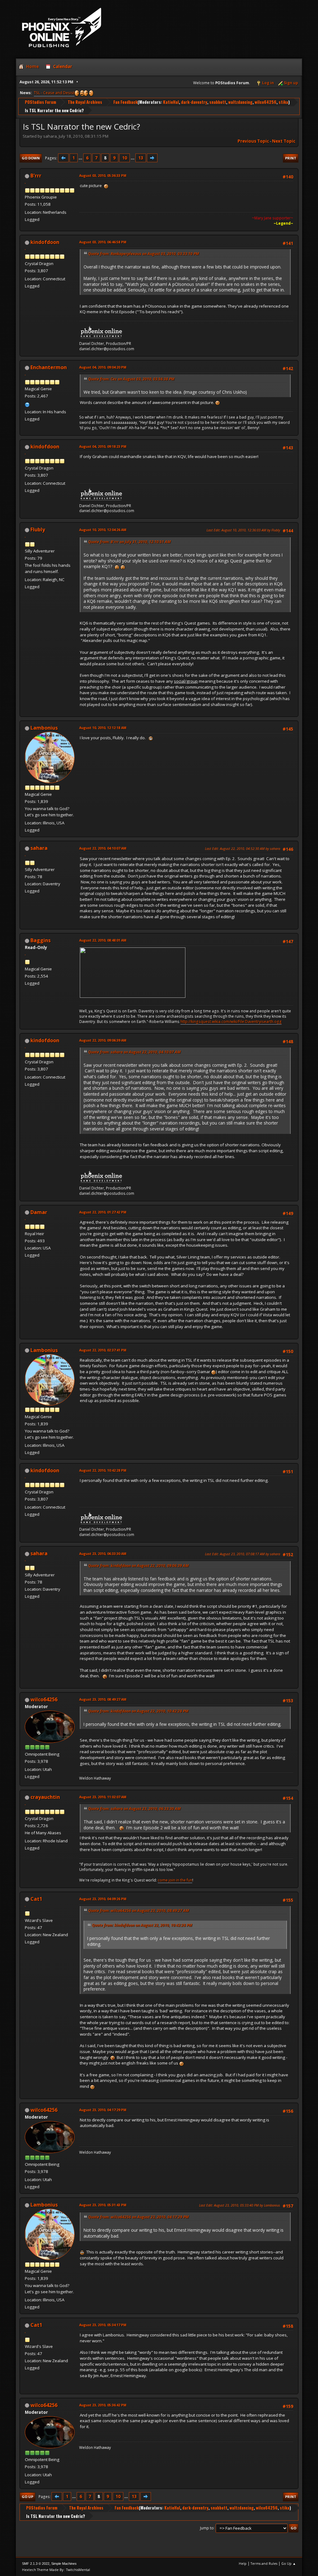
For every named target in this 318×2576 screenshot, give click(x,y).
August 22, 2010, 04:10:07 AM (103, 848)
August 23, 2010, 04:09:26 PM (103, 1899)
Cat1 (36, 1899)
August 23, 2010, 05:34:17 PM (103, 2325)
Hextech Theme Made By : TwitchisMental (56, 2570)
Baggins (41, 940)
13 (141, 158)
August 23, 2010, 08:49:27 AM (103, 1699)
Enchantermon (49, 367)
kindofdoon (45, 242)
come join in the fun (175, 1880)
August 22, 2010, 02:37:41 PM (103, 1350)
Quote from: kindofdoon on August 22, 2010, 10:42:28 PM (138, 1711)
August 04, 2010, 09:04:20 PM (103, 367)
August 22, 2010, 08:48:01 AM (103, 940)
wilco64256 (266, 102)
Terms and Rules (264, 2563)
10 (125, 158)
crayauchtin (45, 1797)
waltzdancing (240, 102)
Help (243, 2563)
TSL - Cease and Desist (54, 93)
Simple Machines (64, 2564)
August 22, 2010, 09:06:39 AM (103, 1040)
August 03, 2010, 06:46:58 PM (103, 242)
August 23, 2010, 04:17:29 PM (103, 2110)
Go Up (27, 2497)
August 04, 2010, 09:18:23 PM (103, 446)
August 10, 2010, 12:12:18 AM (103, 728)
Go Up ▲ (289, 2563)
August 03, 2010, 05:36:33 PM (103, 175)
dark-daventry (194, 102)
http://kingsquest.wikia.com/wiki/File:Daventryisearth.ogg (231, 1022)
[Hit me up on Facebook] (27, 404)
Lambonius (44, 728)
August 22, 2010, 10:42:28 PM (103, 1470)
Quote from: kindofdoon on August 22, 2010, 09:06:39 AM (139, 1566)
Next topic (284, 141)
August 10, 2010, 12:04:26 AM (103, 530)
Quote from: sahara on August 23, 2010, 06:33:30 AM (134, 1809)
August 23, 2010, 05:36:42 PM (103, 2405)
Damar (39, 1212)
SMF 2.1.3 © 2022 (36, 2564)
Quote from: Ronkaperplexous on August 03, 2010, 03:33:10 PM (144, 254)
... (81, 158)
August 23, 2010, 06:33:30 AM (103, 1554)
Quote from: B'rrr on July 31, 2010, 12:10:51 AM (129, 542)
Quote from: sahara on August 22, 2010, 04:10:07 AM (134, 1052)
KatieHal (171, 102)
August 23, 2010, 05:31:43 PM (103, 2205)
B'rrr (36, 176)
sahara (39, 848)
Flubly (38, 529)
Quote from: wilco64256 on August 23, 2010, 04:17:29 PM (139, 2217)
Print (291, 158)
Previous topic (253, 141)
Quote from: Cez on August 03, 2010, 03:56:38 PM (131, 379)
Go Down (31, 158)
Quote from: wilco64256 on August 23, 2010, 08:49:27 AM (139, 1911)
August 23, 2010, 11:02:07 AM (103, 1797)
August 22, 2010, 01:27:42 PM (103, 1212)
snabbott (218, 102)
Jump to (207, 2528)
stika (283, 102)
